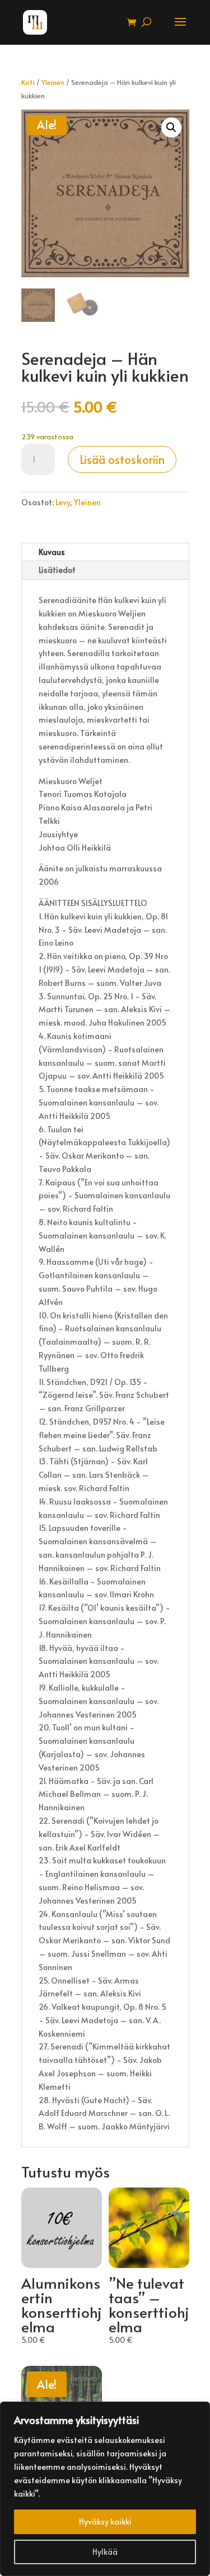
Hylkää (105, 2552)
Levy (63, 502)
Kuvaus (52, 552)
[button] (171, 127)
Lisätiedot (57, 570)
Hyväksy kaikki (105, 2522)
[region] (105, 2489)
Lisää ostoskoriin (122, 459)
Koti (28, 82)
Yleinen (53, 82)
